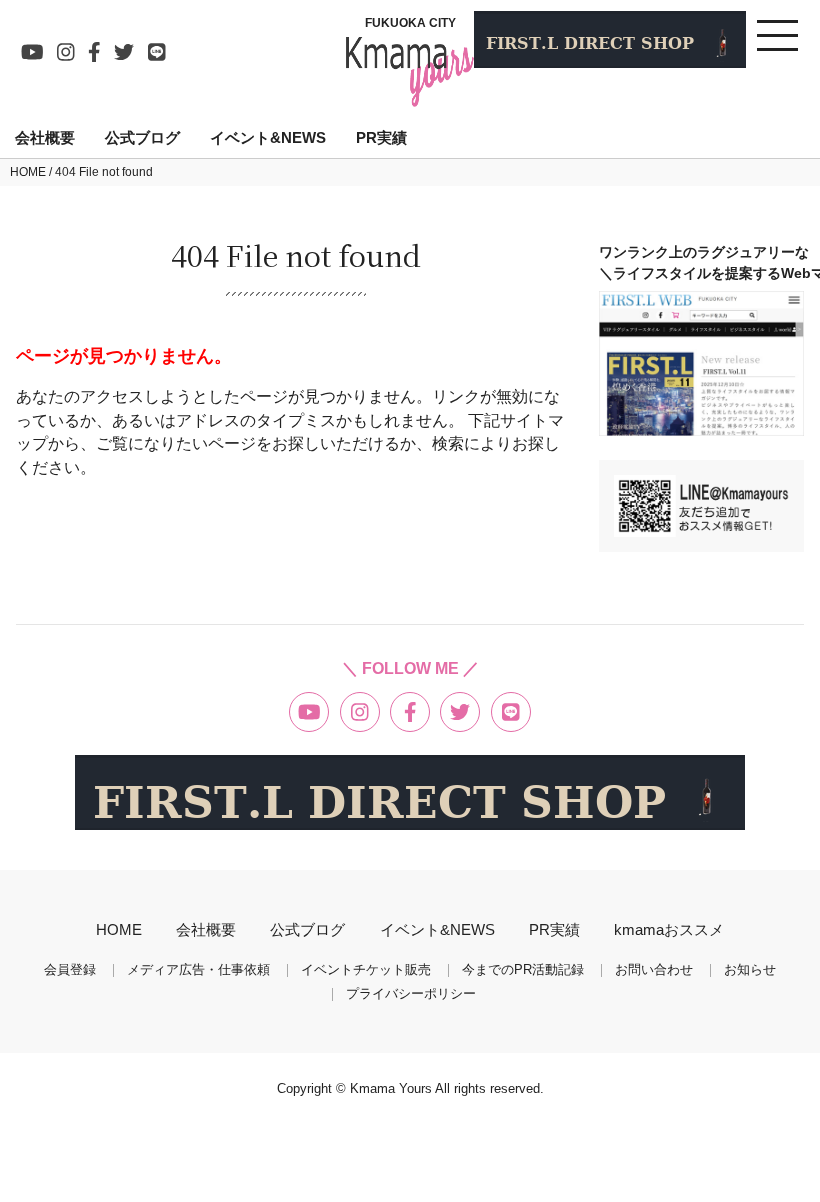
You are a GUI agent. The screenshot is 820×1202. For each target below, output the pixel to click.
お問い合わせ (654, 970)
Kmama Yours (392, 1088)
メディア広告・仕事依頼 (198, 970)
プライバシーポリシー (411, 994)
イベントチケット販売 (366, 970)
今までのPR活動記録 (523, 970)
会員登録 (70, 970)
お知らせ (750, 970)
